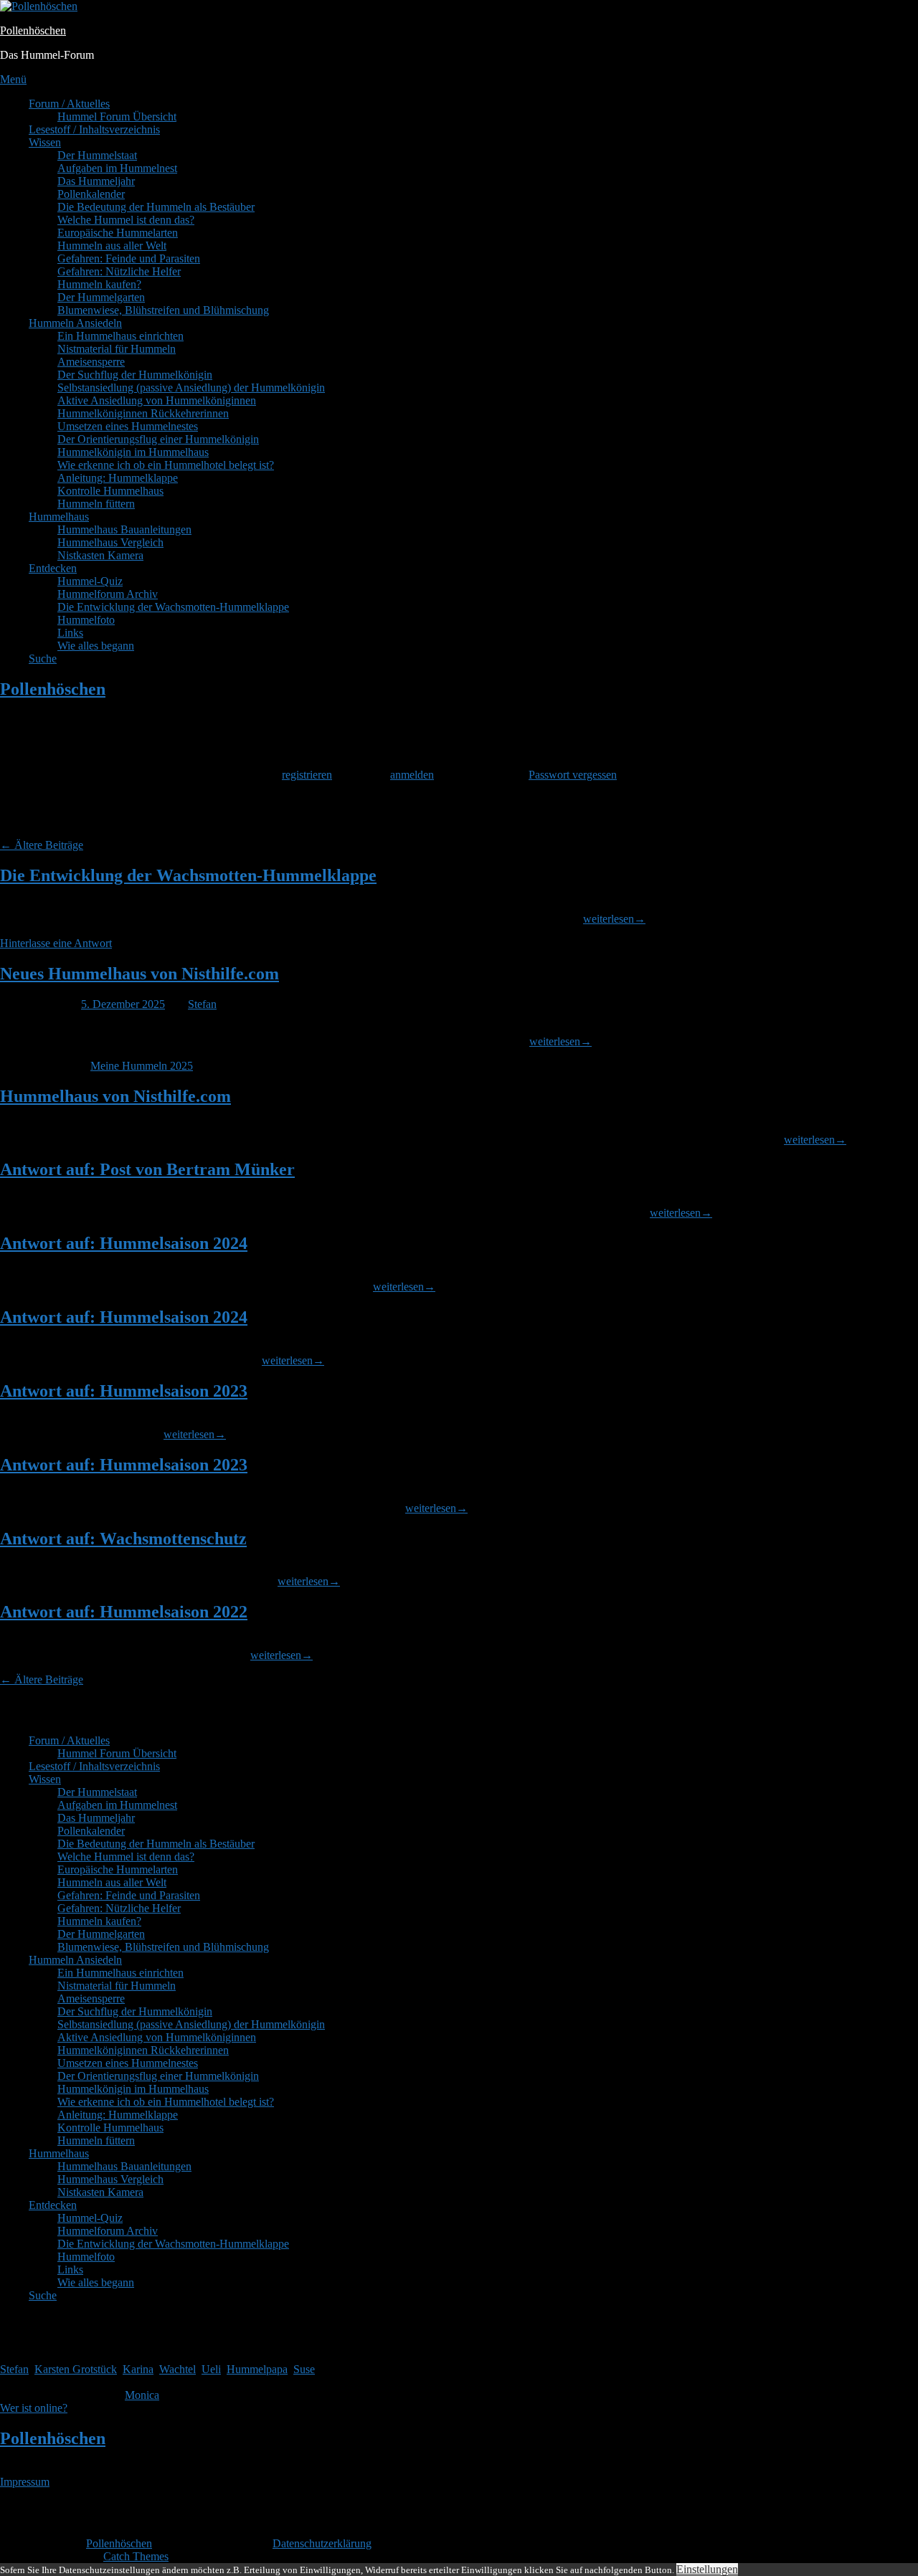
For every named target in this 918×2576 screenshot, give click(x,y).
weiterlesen (614, 919)
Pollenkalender (91, 194)
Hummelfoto (86, 620)
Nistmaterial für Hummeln (117, 349)
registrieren (307, 775)
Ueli (211, 2369)
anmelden (412, 775)
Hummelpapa (257, 2369)
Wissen (45, 142)
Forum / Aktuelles (69, 104)
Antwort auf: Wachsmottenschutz (123, 1539)
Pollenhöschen (33, 30)
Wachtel (178, 2369)
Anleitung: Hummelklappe (118, 478)
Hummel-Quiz (90, 581)
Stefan (202, 1004)
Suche (43, 659)
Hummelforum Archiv (108, 594)
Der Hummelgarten (101, 297)
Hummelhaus (59, 517)
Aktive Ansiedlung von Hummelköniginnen (157, 400)
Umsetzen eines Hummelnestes (128, 426)
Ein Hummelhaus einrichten (120, 336)
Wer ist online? (34, 2408)
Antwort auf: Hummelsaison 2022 (124, 1612)
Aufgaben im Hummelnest (117, 168)
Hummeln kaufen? (99, 284)
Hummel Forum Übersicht (117, 117)
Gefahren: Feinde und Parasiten (129, 258)
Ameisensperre (91, 362)
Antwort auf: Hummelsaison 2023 (124, 1391)
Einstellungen (707, 2569)
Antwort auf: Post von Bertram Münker (147, 1169)
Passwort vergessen (573, 775)
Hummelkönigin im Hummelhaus (133, 452)
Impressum (25, 2482)
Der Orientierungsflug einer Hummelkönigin (158, 439)
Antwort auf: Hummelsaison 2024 (124, 1243)
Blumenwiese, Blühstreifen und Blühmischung (163, 310)
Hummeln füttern (96, 504)
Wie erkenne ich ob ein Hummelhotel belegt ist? (166, 465)
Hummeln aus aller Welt (112, 246)
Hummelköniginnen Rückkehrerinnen (143, 413)
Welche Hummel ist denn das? (126, 220)
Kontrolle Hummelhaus (110, 491)
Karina (138, 2369)
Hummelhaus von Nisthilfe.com (115, 1096)
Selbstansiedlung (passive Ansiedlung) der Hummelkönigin (191, 388)
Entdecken (53, 568)
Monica (142, 2395)
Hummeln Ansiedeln (75, 323)
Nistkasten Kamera (100, 555)
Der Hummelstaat (97, 155)
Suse (304, 2369)
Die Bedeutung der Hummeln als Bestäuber (156, 207)
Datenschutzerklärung (322, 2543)
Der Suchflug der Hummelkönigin (135, 375)
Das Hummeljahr (96, 181)
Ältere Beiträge (42, 845)
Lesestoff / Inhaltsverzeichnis (94, 129)
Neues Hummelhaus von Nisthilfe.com (139, 974)
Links (70, 633)
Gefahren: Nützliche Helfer (119, 271)
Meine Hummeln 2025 (142, 1066)
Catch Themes (136, 2556)
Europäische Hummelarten (118, 233)
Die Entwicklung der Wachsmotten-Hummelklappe (173, 607)
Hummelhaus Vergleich (110, 542)
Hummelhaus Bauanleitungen (124, 529)
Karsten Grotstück (76, 2369)
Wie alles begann (96, 646)
